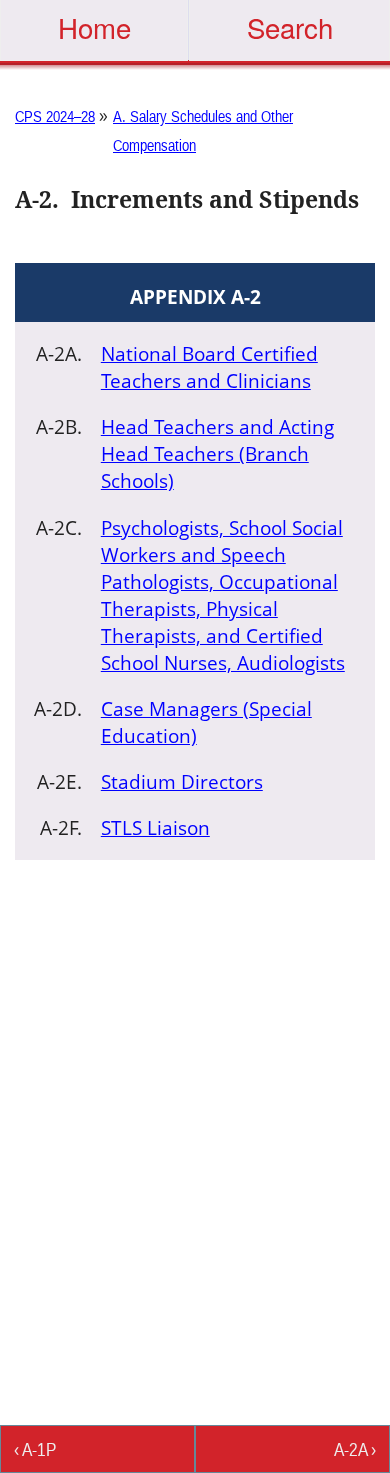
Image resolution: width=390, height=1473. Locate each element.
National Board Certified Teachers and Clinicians (209, 367)
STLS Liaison (155, 827)
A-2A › (355, 1449)
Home (94, 27)
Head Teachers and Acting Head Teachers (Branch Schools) (217, 453)
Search (290, 27)
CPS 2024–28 (55, 116)
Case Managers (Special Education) (206, 722)
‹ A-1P (35, 1449)
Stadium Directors (182, 781)
